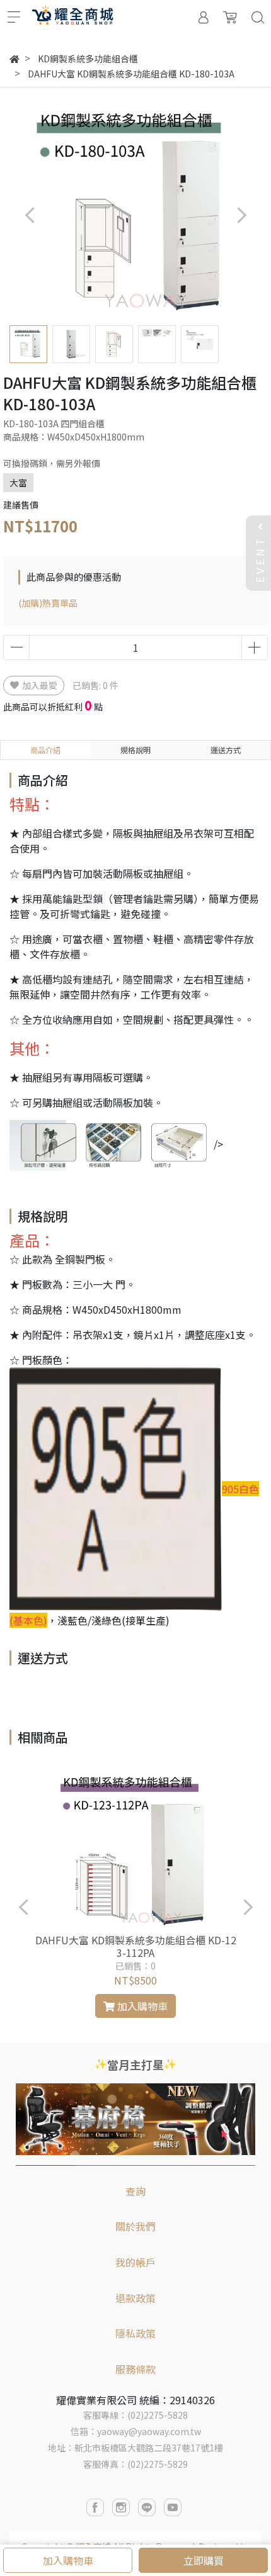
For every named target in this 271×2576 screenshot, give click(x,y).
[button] (241, 215)
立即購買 (204, 2560)
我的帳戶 (135, 2262)
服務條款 (135, 2369)
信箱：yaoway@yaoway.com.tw (136, 2431)
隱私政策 (135, 2333)
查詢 (135, 2191)
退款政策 (135, 2298)
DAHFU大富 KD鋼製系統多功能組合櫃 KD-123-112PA (136, 1946)
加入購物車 (68, 2560)
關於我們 (135, 2226)
